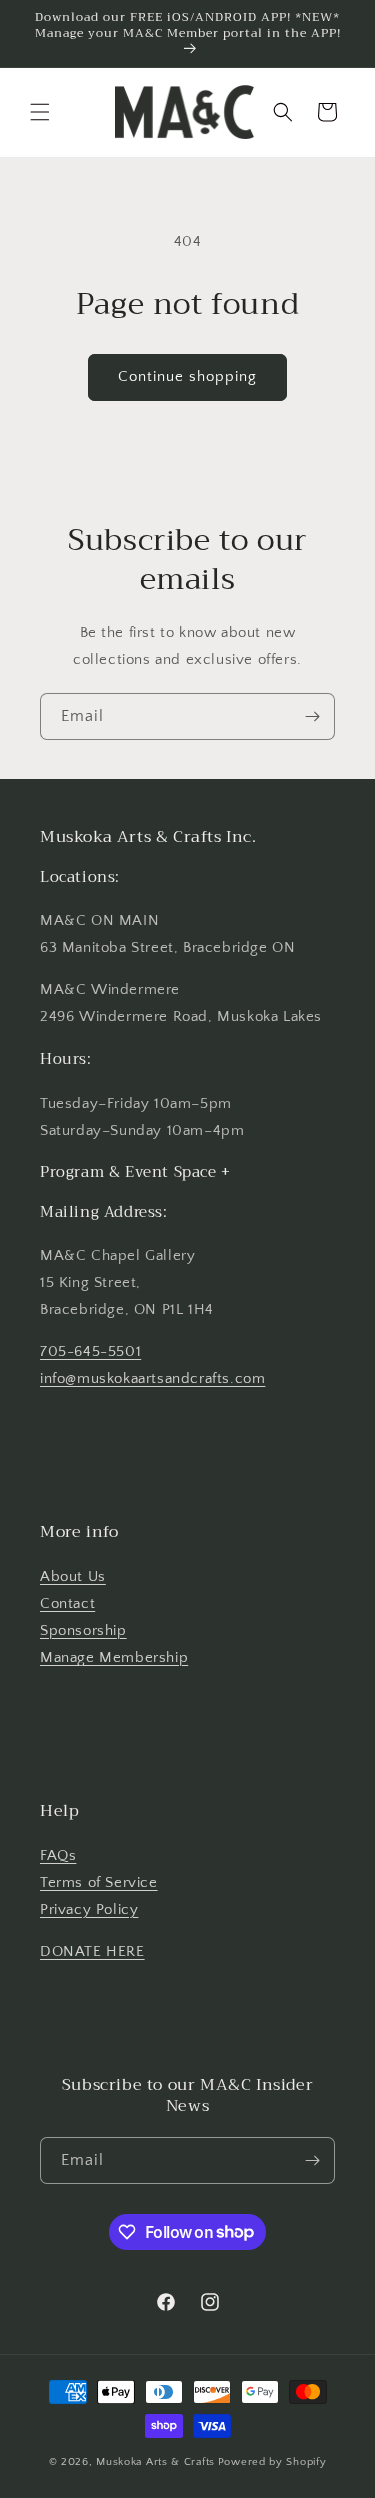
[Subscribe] (312, 716)
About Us (73, 1576)
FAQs (58, 1855)
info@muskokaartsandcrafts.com (152, 1378)
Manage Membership (114, 1657)
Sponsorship (83, 1630)
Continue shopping (187, 376)
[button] (40, 112)
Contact (67, 1603)
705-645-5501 (90, 1351)
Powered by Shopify (272, 2462)
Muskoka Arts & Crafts (155, 2462)
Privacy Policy (89, 1909)
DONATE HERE (92, 1951)
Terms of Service (99, 1882)
